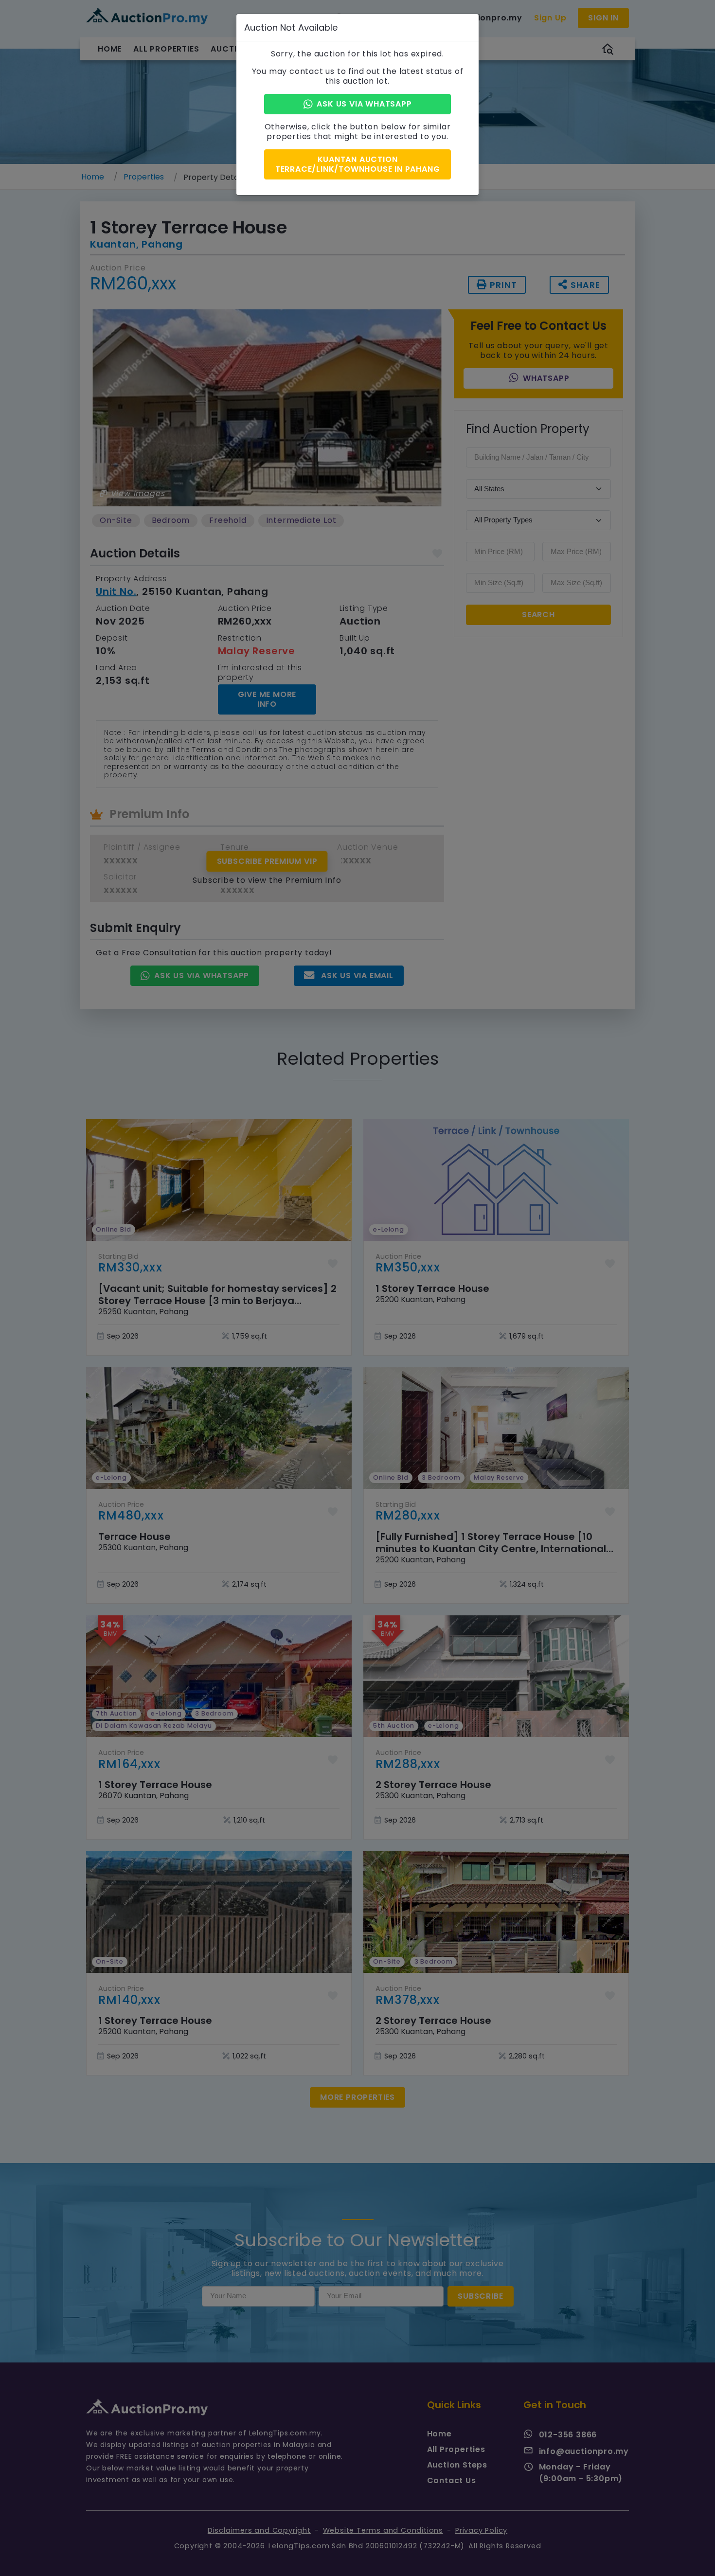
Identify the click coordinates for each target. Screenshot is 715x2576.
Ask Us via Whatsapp (364, 104)
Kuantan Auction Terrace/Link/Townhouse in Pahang (358, 164)
